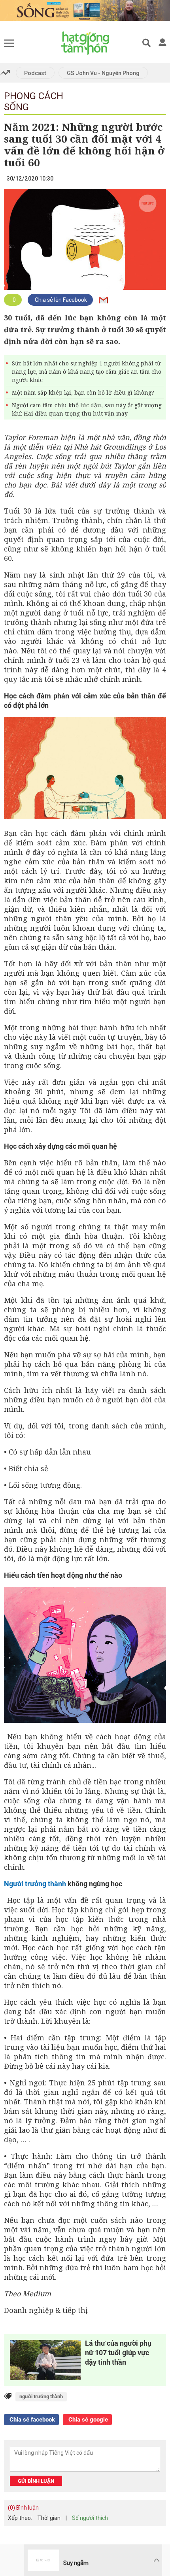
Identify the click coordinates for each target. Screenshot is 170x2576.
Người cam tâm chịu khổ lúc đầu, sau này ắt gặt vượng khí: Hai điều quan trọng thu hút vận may (87, 409)
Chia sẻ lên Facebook (60, 300)
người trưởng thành (41, 2396)
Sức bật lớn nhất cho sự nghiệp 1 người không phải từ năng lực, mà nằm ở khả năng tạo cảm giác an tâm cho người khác (87, 372)
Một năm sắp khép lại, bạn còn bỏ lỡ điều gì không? (83, 392)
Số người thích (90, 2518)
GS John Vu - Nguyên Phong (103, 73)
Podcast (35, 73)
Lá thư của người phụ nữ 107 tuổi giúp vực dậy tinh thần (118, 2353)
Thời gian (49, 2518)
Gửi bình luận (36, 2481)
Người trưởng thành (35, 1884)
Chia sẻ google (87, 2420)
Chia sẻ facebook (31, 2420)
